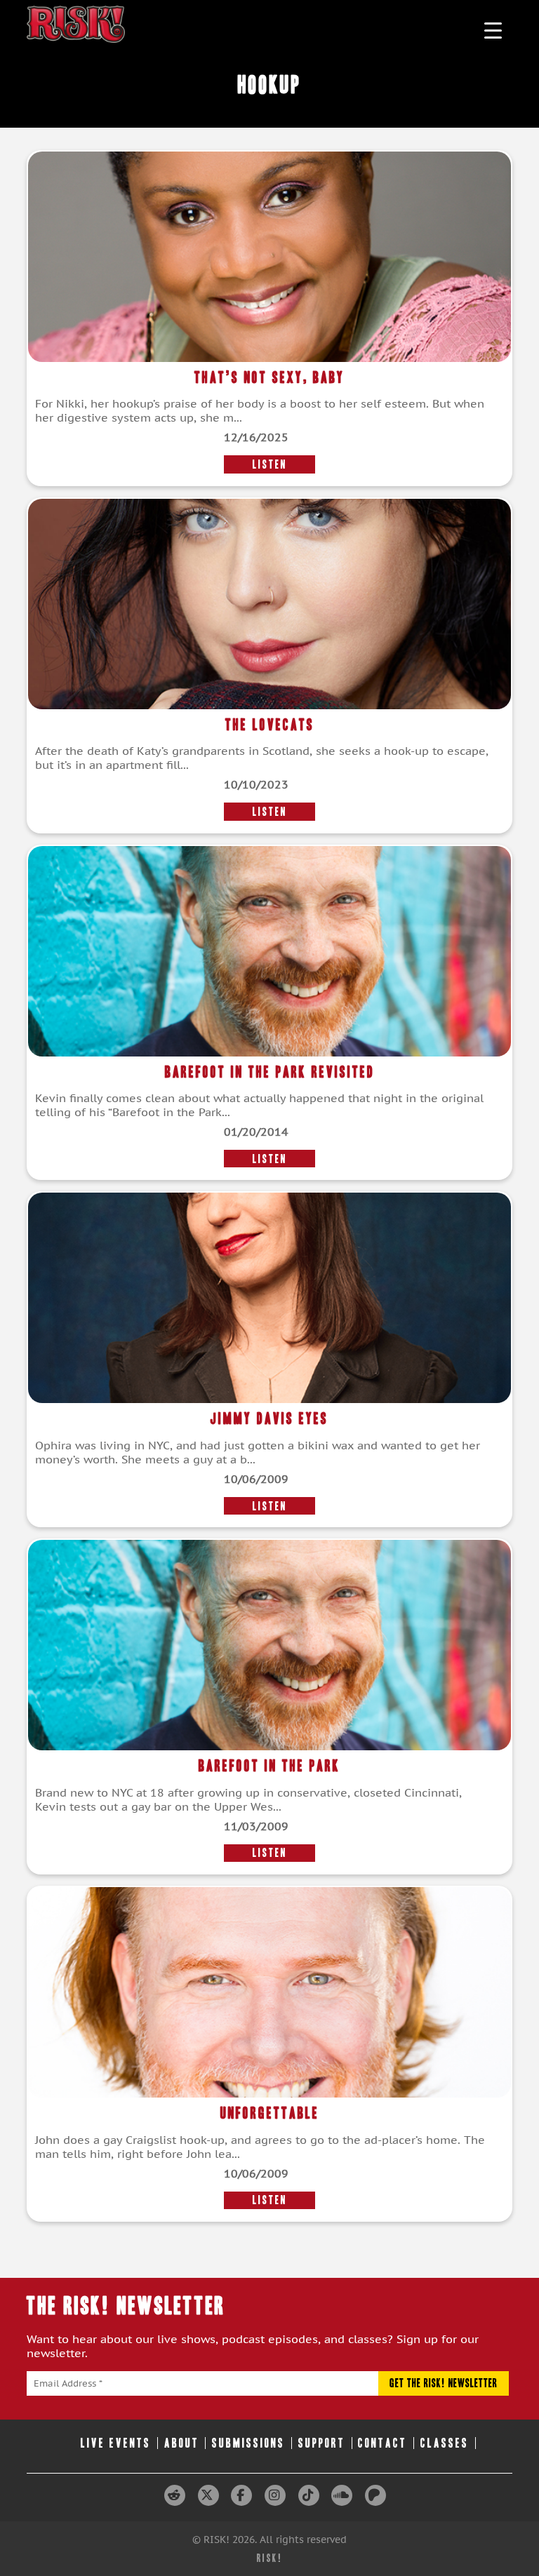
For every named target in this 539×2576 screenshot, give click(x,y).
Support (322, 2443)
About (182, 2443)
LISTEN (270, 464)
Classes (445, 2443)
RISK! (270, 2558)
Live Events (116, 2443)
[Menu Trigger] (493, 30)
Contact (382, 2443)
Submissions (248, 2443)
